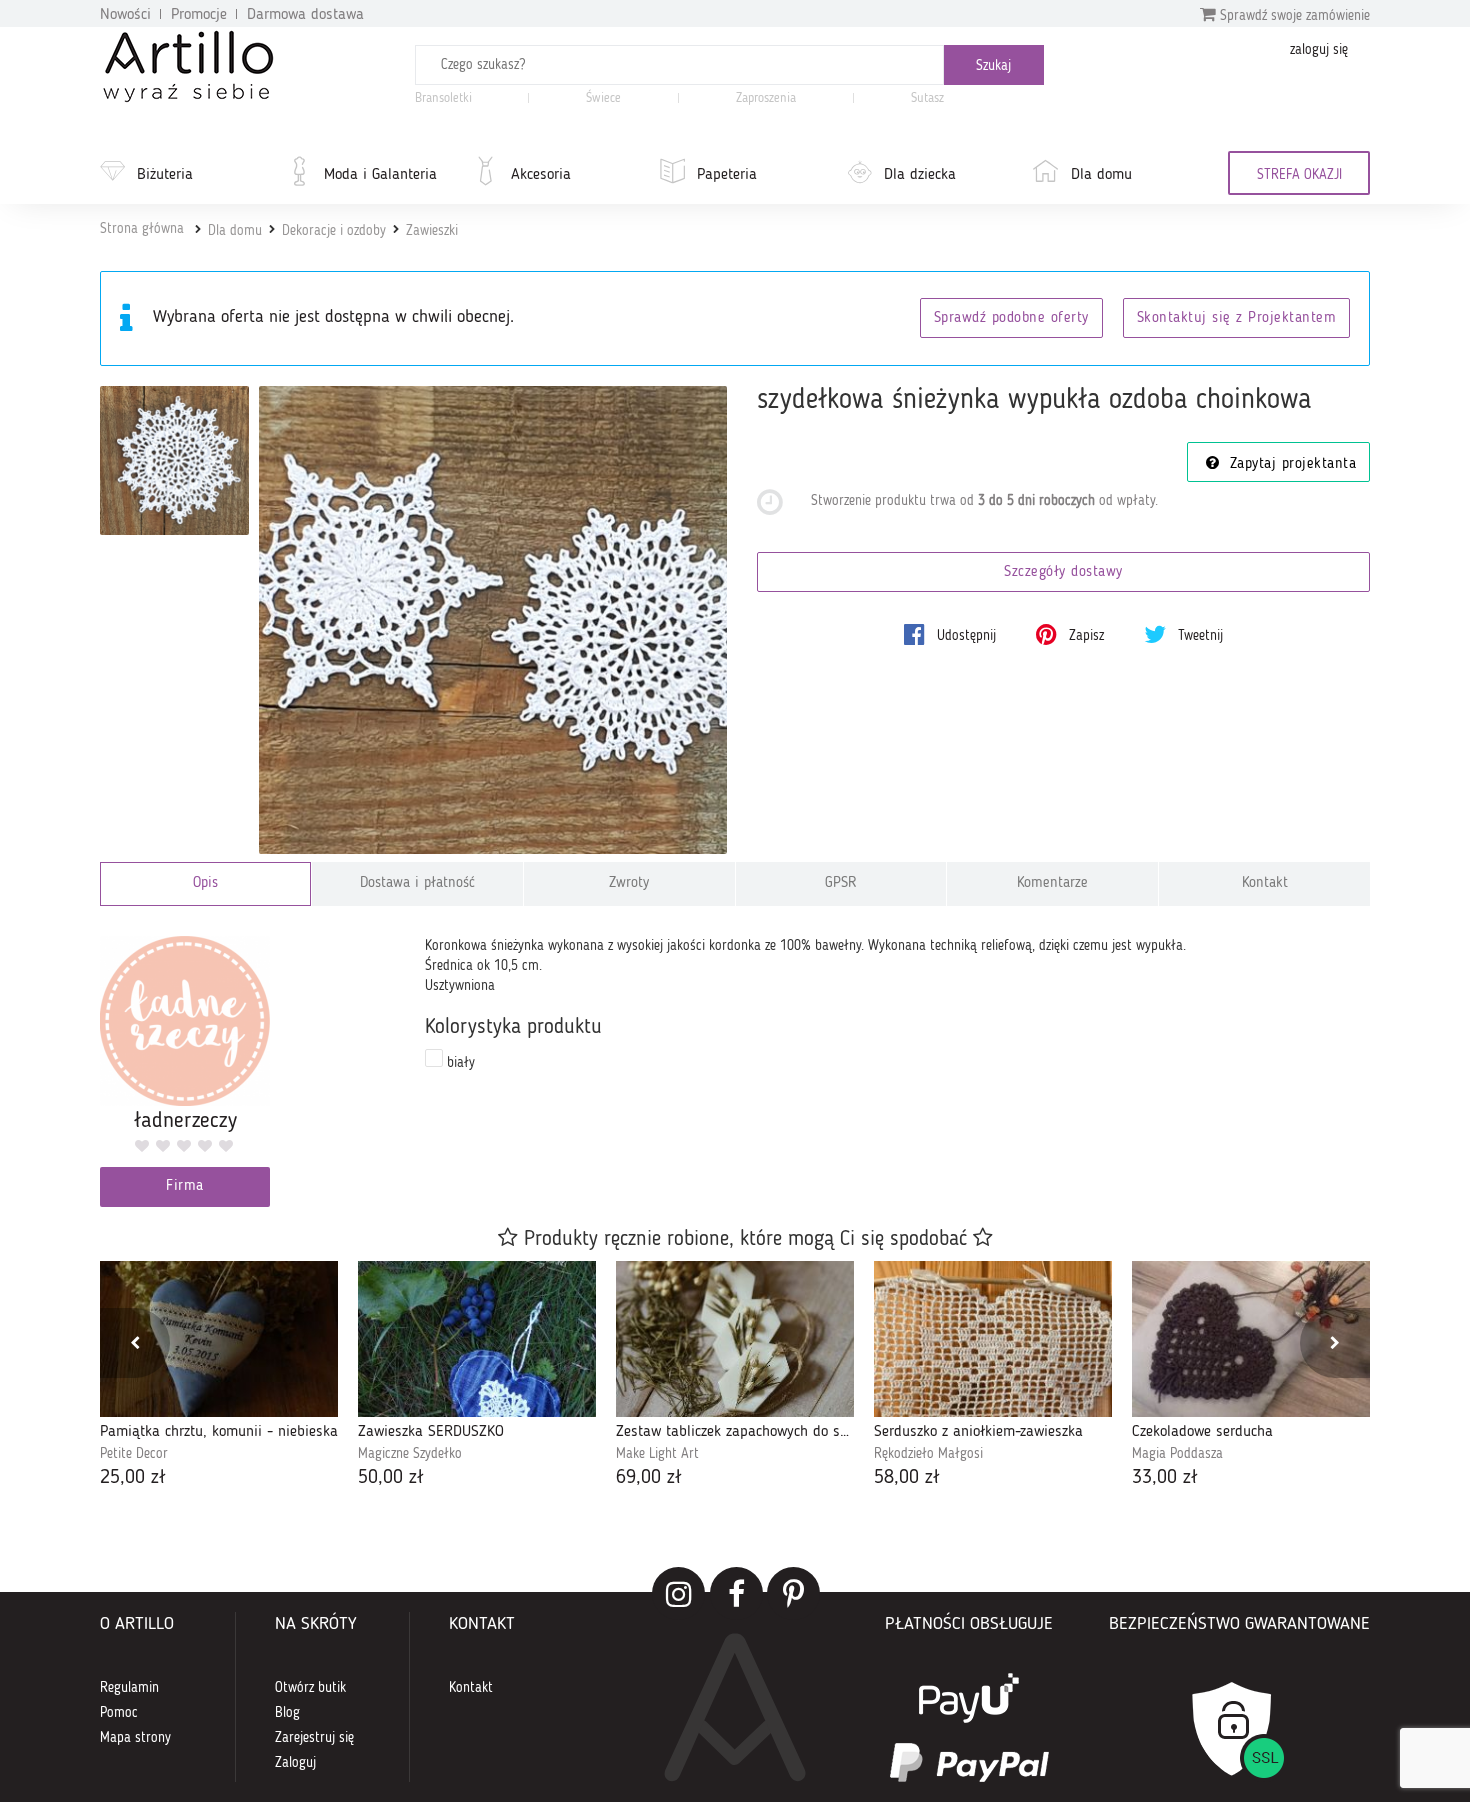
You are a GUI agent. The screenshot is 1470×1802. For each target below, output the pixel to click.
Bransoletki (443, 98)
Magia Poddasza (1177, 1454)
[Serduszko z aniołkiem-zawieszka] (993, 1339)
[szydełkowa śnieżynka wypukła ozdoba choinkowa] (493, 620)
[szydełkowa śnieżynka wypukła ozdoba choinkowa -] (174, 460)
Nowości (125, 15)
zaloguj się (1319, 50)
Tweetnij (1198, 636)
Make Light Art (657, 1454)
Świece (603, 98)
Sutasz (927, 98)
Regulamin (129, 1688)
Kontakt (1265, 883)
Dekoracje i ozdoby (334, 231)
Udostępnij (964, 636)
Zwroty (629, 883)
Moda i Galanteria (380, 175)
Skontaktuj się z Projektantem (1237, 318)
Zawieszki (432, 231)
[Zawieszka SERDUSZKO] (477, 1339)
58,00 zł (907, 1478)
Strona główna (142, 229)
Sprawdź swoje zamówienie (1293, 16)
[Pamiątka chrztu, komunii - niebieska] (219, 1339)
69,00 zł (649, 1478)
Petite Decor (134, 1454)
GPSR (841, 883)
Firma (185, 1186)
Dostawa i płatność (417, 883)
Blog (287, 1713)
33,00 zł (1165, 1478)
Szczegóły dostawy (1063, 572)
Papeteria (727, 175)
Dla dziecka (920, 175)
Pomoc (119, 1713)
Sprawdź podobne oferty (1011, 318)
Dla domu (1101, 175)
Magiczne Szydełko (410, 1454)
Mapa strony (135, 1738)
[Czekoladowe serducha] (1251, 1339)
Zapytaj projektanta (1290, 464)
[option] (219, 1376)
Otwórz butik (310, 1688)
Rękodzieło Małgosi (928, 1454)
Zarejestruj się (314, 1738)
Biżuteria (165, 175)
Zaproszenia (766, 98)
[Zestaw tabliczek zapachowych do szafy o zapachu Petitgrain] (735, 1339)
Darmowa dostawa (305, 15)
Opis (205, 883)
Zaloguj (295, 1763)
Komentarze (1052, 883)
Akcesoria (541, 175)
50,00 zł (391, 1478)
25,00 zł (133, 1478)
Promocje (199, 15)
